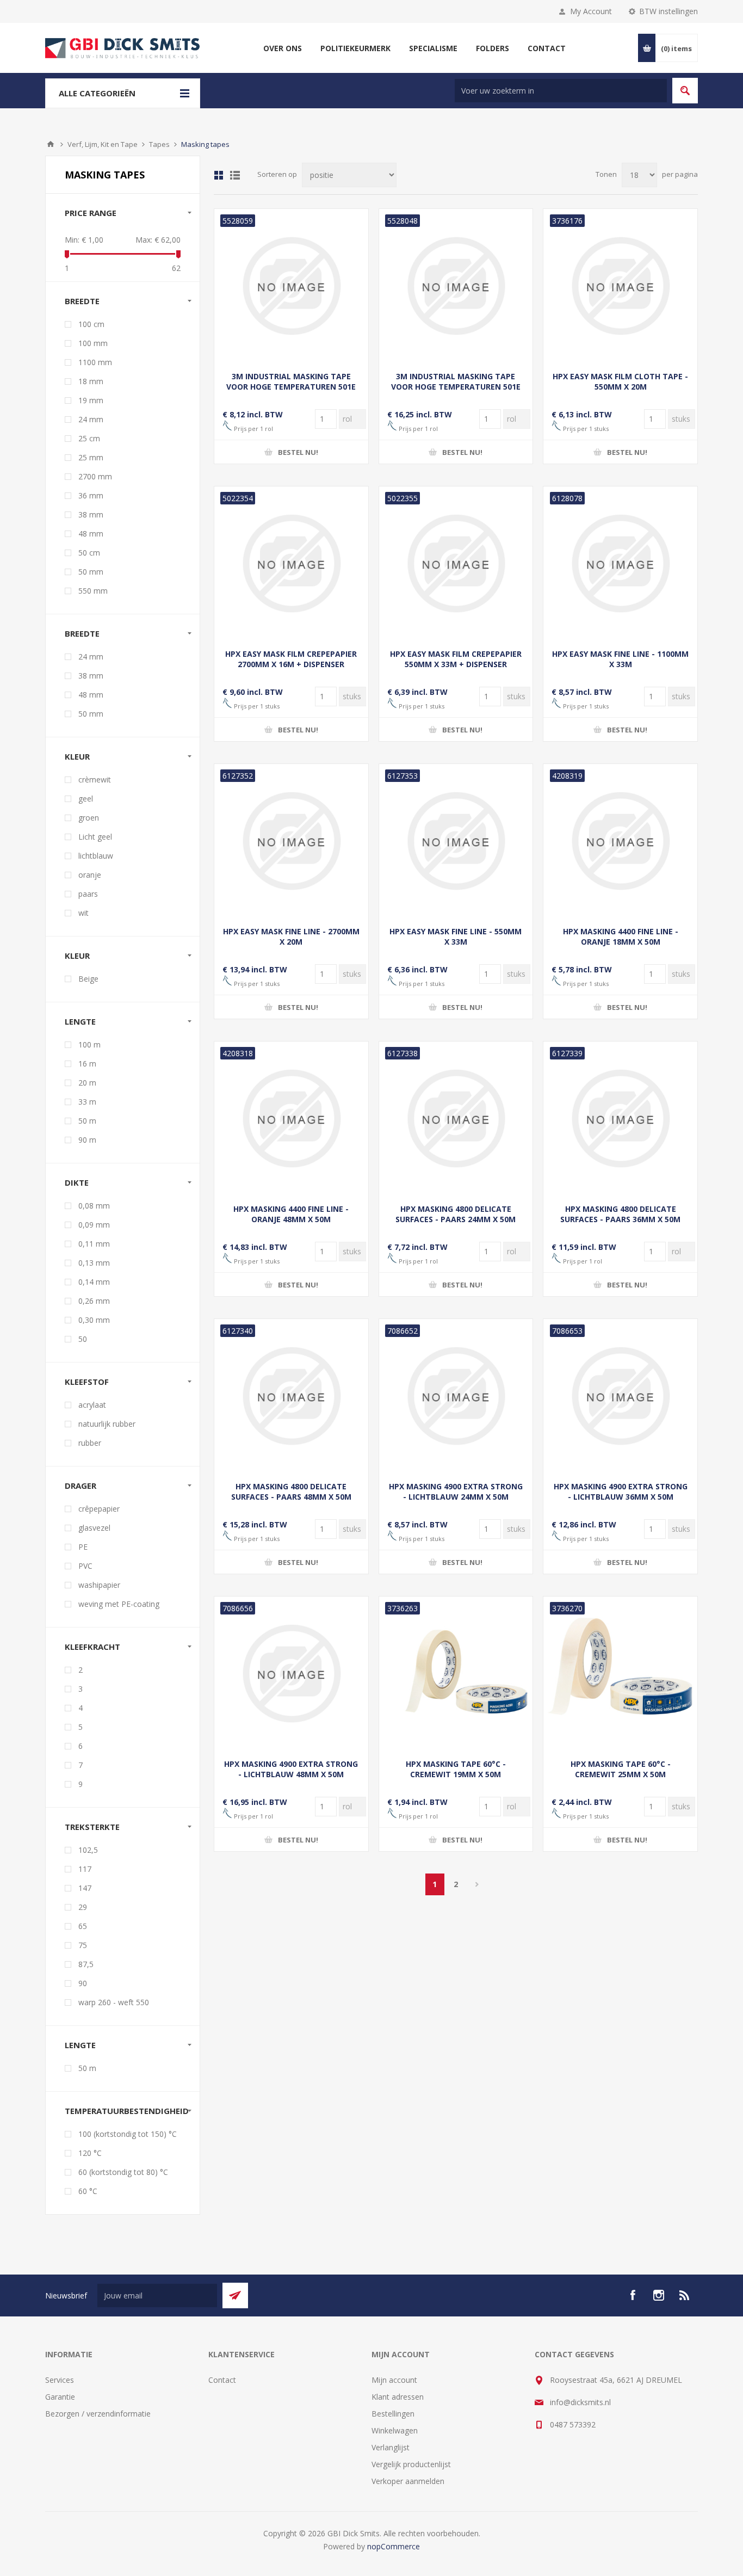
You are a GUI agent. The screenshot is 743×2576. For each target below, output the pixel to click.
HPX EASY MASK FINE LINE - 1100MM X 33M (620, 659)
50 (83, 1339)
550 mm (93, 591)
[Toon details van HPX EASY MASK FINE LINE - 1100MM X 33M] (620, 563)
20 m (87, 1083)
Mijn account (394, 2380)
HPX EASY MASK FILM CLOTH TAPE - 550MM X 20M (620, 381)
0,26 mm (94, 1301)
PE (83, 1547)
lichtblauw (96, 856)
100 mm (93, 343)
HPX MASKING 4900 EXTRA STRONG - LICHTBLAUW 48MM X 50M (291, 1769)
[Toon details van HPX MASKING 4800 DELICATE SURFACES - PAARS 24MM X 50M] (456, 1118)
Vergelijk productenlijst (411, 2464)
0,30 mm (94, 1320)
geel (86, 799)
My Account (591, 11)
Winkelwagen (395, 2430)
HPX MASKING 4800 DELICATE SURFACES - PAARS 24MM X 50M (456, 1214)
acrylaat (92, 1405)
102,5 (88, 1850)
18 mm (91, 381)
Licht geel (95, 837)
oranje (90, 875)
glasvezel (94, 1528)
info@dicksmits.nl (580, 2402)
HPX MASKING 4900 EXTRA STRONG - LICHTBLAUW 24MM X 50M (456, 1492)
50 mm (91, 572)
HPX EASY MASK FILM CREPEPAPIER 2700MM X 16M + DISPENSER (291, 659)
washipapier (99, 1585)
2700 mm (95, 476)
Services (60, 2380)
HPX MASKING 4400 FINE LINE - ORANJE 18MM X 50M (621, 936)
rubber (90, 1443)
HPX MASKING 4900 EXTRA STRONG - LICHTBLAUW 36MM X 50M (621, 1492)
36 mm (91, 495)
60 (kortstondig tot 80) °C (123, 2172)
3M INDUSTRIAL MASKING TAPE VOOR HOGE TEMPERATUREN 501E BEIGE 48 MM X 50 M (456, 387)
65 (83, 1926)
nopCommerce (394, 2546)
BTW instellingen (668, 11)
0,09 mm (94, 1225)
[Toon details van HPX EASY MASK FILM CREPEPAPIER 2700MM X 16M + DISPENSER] (291, 563)
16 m (87, 1064)
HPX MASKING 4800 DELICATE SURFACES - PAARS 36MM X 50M (620, 1214)
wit (83, 913)
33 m (87, 1102)
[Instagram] (659, 2295)
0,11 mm (94, 1244)
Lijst (235, 175)
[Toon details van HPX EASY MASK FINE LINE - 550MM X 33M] (456, 841)
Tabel (219, 175)
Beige (88, 979)
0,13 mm (94, 1263)
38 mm (91, 514)
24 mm (91, 419)
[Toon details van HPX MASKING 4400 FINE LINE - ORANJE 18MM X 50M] (620, 841)
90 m (87, 1140)
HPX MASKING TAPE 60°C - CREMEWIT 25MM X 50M (621, 1769)
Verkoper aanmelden (408, 2481)
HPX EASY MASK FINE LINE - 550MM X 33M (456, 936)
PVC (85, 1566)
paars (88, 894)
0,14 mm (94, 1282)
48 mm (91, 534)
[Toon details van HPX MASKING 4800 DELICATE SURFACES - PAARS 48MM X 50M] (291, 1396)
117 (85, 1869)
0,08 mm (94, 1206)
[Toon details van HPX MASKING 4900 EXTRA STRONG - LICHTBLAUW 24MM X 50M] (456, 1396)
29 (83, 1907)
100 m (89, 1044)
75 (83, 1945)
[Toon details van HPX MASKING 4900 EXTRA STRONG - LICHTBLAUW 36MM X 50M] (620, 1396)
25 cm (89, 438)
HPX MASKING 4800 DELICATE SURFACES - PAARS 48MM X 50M (291, 1492)
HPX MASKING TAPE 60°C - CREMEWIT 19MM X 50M (456, 1769)
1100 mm (95, 362)
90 (83, 1983)
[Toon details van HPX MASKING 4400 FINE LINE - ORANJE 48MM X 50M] (291, 1118)
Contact (222, 2380)
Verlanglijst (391, 2447)
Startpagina (51, 144)
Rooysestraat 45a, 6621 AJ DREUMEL (616, 2380)
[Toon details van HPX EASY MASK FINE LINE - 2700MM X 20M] (291, 841)
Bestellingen (393, 2414)
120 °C (90, 2153)
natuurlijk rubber (107, 1424)
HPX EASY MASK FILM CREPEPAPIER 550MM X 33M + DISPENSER (456, 659)
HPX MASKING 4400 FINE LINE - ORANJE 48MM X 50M (291, 1214)
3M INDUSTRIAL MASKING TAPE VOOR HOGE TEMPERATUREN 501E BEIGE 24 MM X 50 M (291, 387)
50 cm (89, 553)
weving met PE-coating (119, 1604)
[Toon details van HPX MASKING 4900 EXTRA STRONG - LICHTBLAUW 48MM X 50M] (291, 1674)
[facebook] (633, 2295)
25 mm (91, 457)
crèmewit (95, 779)
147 (85, 1888)
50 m (87, 1121)
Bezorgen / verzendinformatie (98, 2414)
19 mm (91, 400)
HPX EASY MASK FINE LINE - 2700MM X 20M (291, 936)
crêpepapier (99, 1509)
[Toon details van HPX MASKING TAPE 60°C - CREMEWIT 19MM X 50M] (456, 1674)
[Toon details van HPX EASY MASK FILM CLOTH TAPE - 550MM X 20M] (620, 286)
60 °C (88, 2191)
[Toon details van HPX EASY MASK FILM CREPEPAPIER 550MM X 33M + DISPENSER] (456, 563)
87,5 (86, 1964)
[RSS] (685, 2295)
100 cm (91, 324)
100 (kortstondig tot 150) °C (128, 2134)
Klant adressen (398, 2397)
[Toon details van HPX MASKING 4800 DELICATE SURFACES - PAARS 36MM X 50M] (620, 1118)
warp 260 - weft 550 (114, 2002)
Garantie (60, 2397)
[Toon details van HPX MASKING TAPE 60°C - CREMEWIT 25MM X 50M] (620, 1674)
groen (89, 818)
